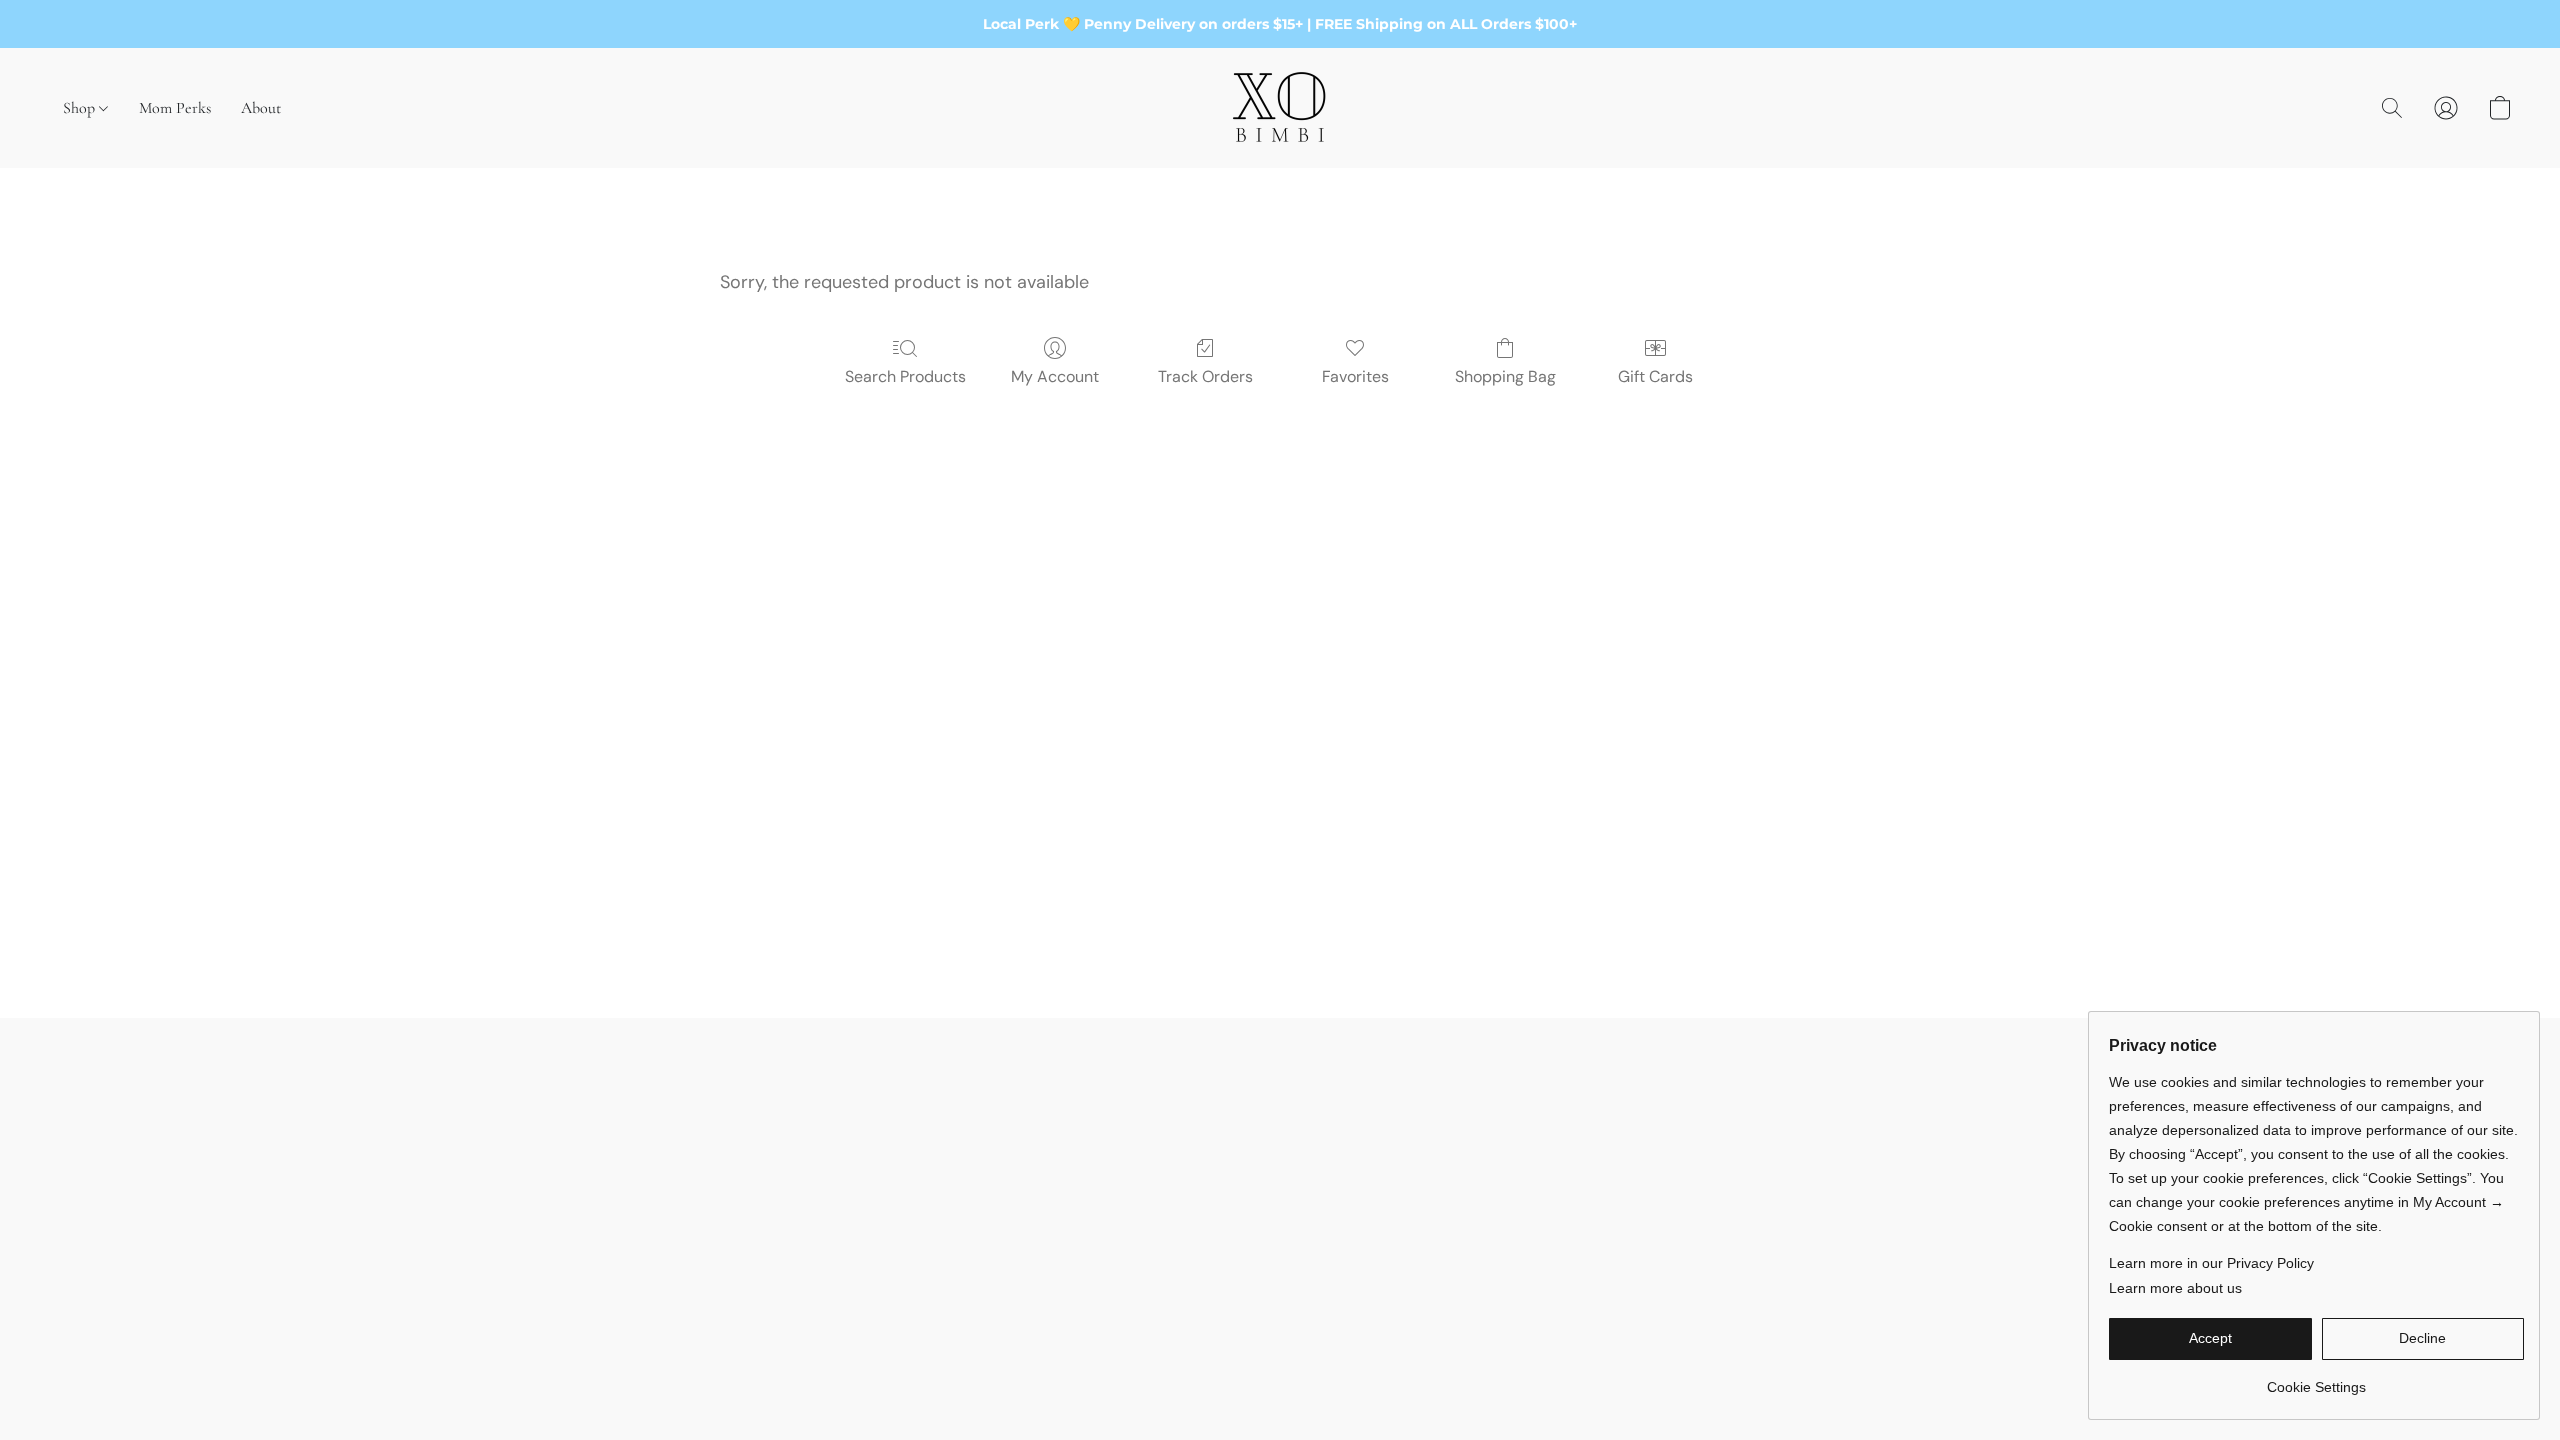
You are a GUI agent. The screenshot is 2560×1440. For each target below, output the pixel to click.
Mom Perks (175, 108)
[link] (2316, 1379)
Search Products (905, 376)
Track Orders (1205, 376)
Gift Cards (1655, 376)
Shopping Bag (1505, 376)
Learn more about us (2175, 1288)
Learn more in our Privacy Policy (2211, 1263)
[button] (1280, 108)
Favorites (1355, 376)
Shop (81, 108)
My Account (1055, 376)
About (261, 108)
